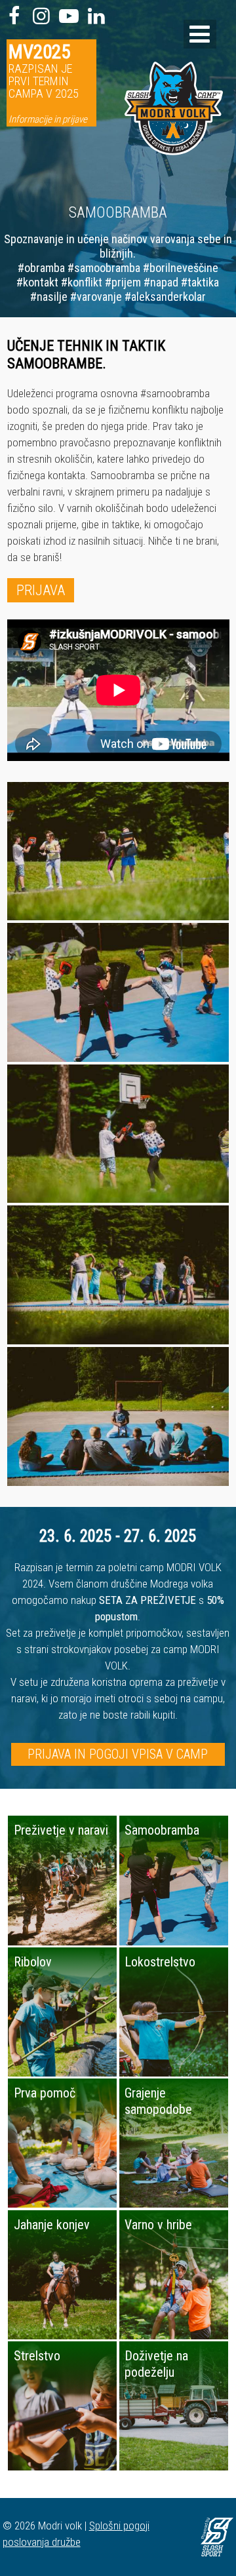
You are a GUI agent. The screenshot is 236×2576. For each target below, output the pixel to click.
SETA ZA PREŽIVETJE (147, 1600)
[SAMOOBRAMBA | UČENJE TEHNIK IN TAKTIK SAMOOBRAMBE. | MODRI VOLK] (180, 187)
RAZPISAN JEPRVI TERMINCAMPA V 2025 (48, 83)
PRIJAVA (41, 590)
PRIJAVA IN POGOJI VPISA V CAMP (118, 1754)
